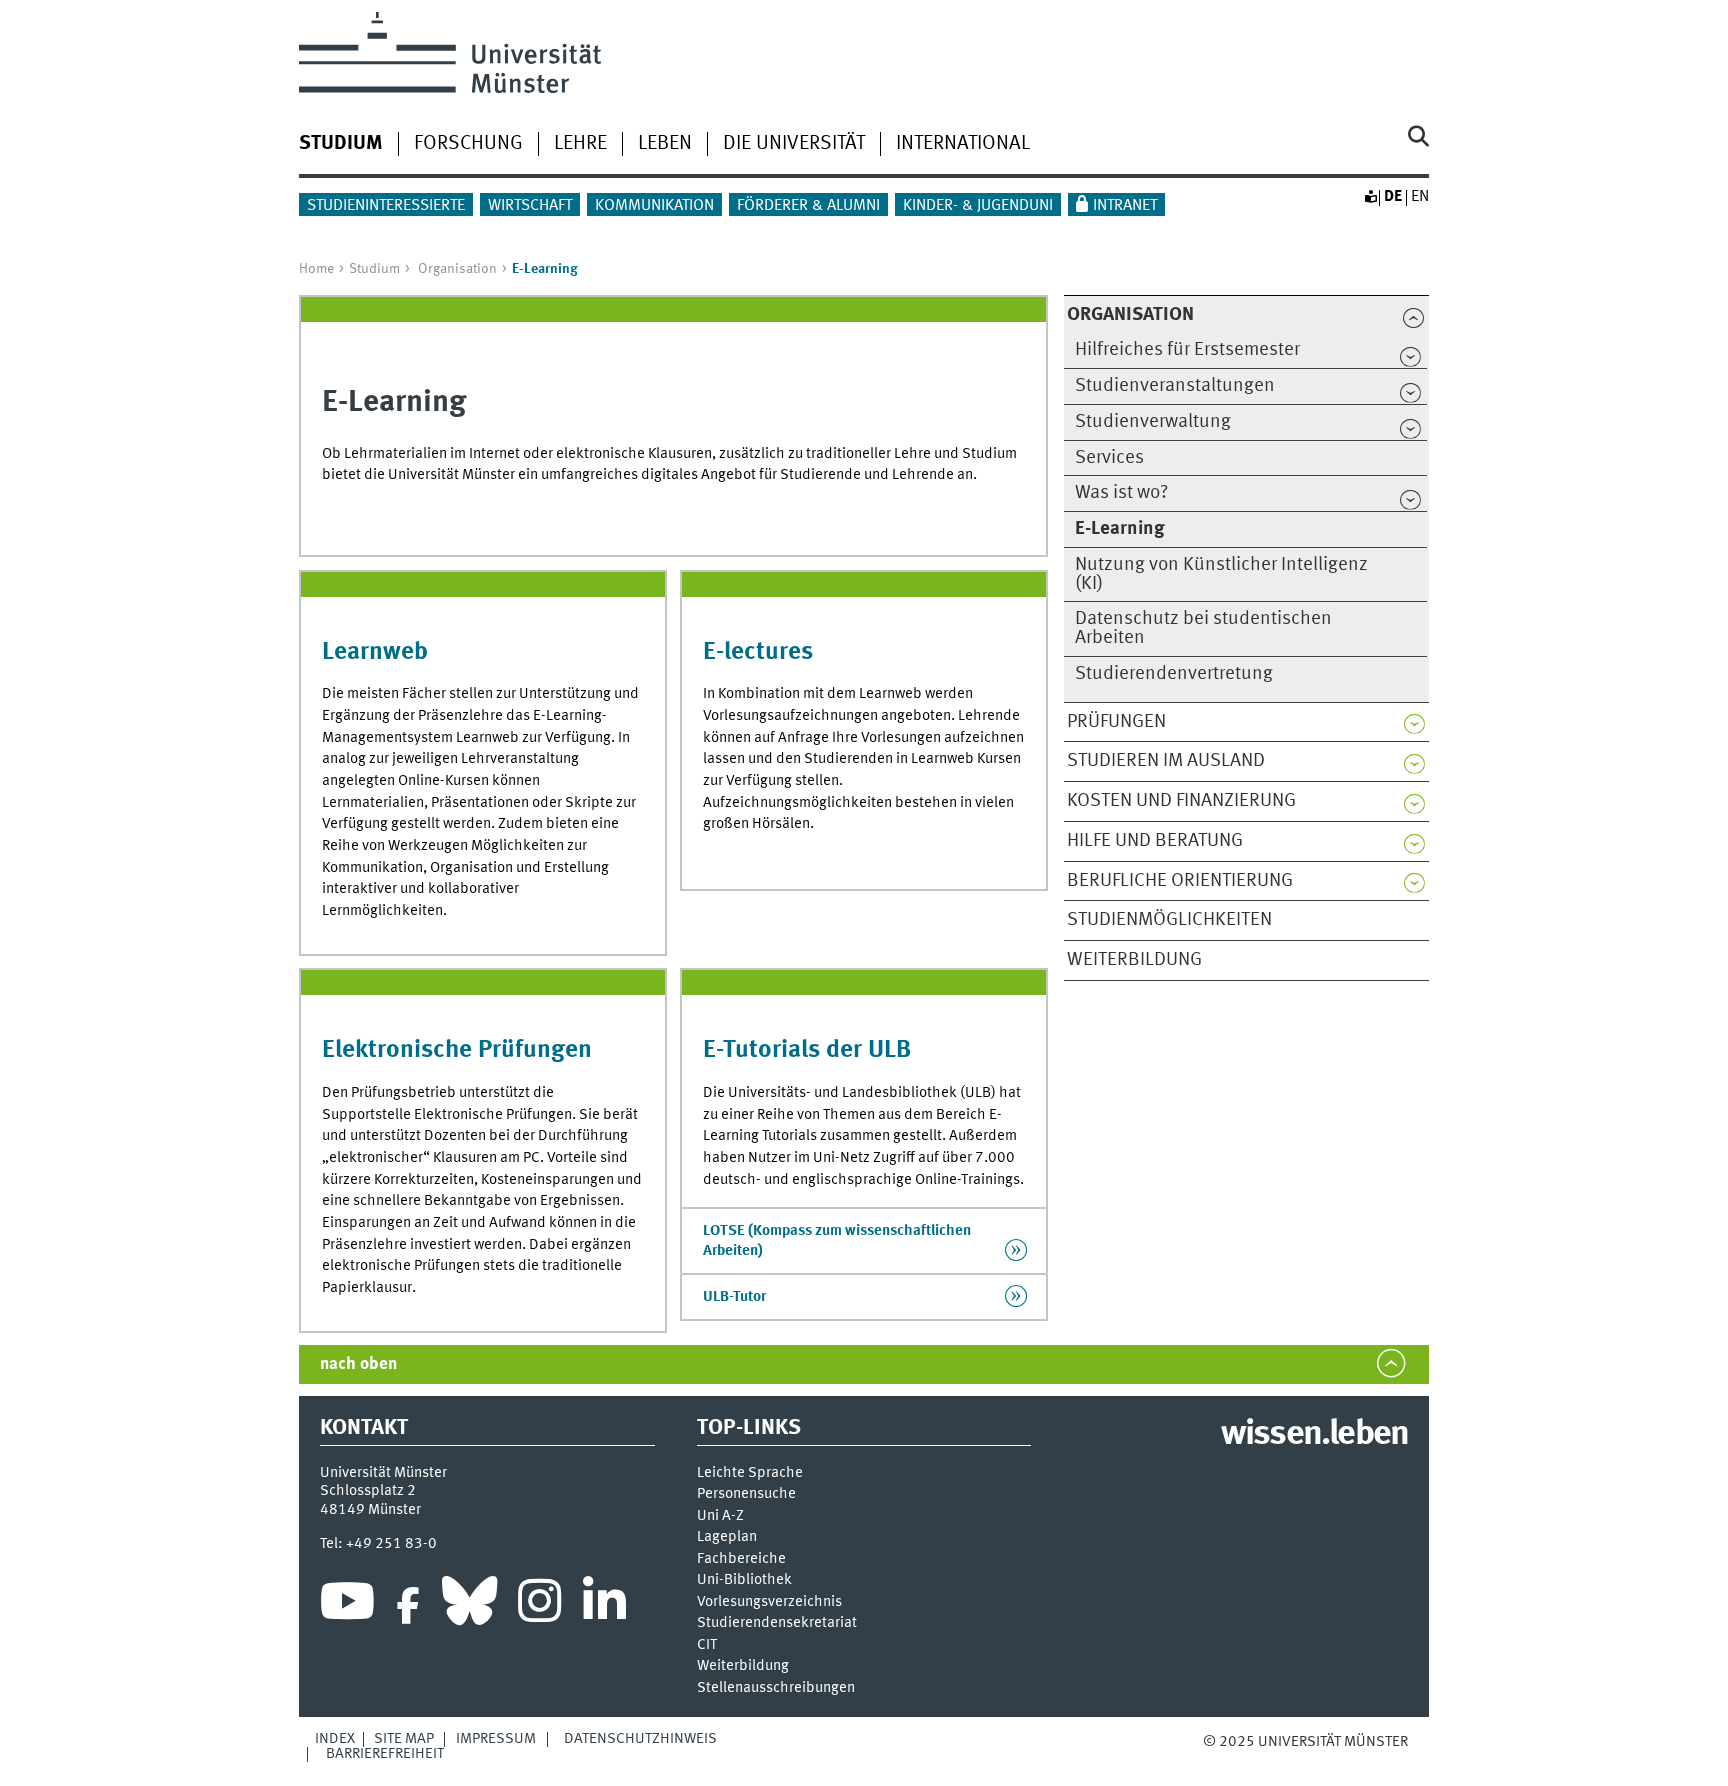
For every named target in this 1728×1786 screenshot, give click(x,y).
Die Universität (794, 144)
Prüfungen (1116, 722)
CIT (707, 1645)
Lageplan (727, 1537)
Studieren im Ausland (1166, 761)
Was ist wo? (1121, 493)
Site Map (404, 1739)
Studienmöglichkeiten (1169, 920)
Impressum (496, 1739)
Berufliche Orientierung (1180, 881)
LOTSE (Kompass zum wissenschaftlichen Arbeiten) (837, 1241)
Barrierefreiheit (385, 1754)
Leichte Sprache (750, 1473)
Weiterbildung (1134, 960)
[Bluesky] (469, 1606)
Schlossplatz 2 (368, 1491)
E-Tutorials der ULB (807, 1050)
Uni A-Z (720, 1516)
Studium (374, 269)
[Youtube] (347, 1606)
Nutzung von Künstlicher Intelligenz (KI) (1221, 574)
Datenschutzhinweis (640, 1739)
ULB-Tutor (734, 1297)
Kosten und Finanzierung (1181, 801)
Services (1109, 458)
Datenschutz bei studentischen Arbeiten (1203, 628)
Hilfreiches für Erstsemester (1187, 350)
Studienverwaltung (1153, 422)
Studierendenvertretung (1174, 674)
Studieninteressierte (386, 206)
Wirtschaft (530, 206)
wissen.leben (1314, 1435)
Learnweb (375, 652)
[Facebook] (408, 1606)
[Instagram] (539, 1606)
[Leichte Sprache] (1370, 197)
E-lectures (758, 652)
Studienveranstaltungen (1175, 386)
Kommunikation (654, 206)
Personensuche (746, 1494)
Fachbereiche (741, 1559)
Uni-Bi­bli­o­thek (744, 1580)
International (963, 144)
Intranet (1125, 206)
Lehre (580, 144)
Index (335, 1739)
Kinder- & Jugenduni (978, 206)
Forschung (468, 144)
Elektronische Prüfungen (457, 1050)
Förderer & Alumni (808, 206)
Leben (665, 144)
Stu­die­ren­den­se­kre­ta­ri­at (777, 1623)
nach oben (358, 1364)
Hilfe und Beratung (1155, 841)
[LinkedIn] (604, 1606)
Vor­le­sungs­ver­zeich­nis (769, 1602)
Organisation (457, 269)
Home (316, 269)
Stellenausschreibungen (776, 1688)
